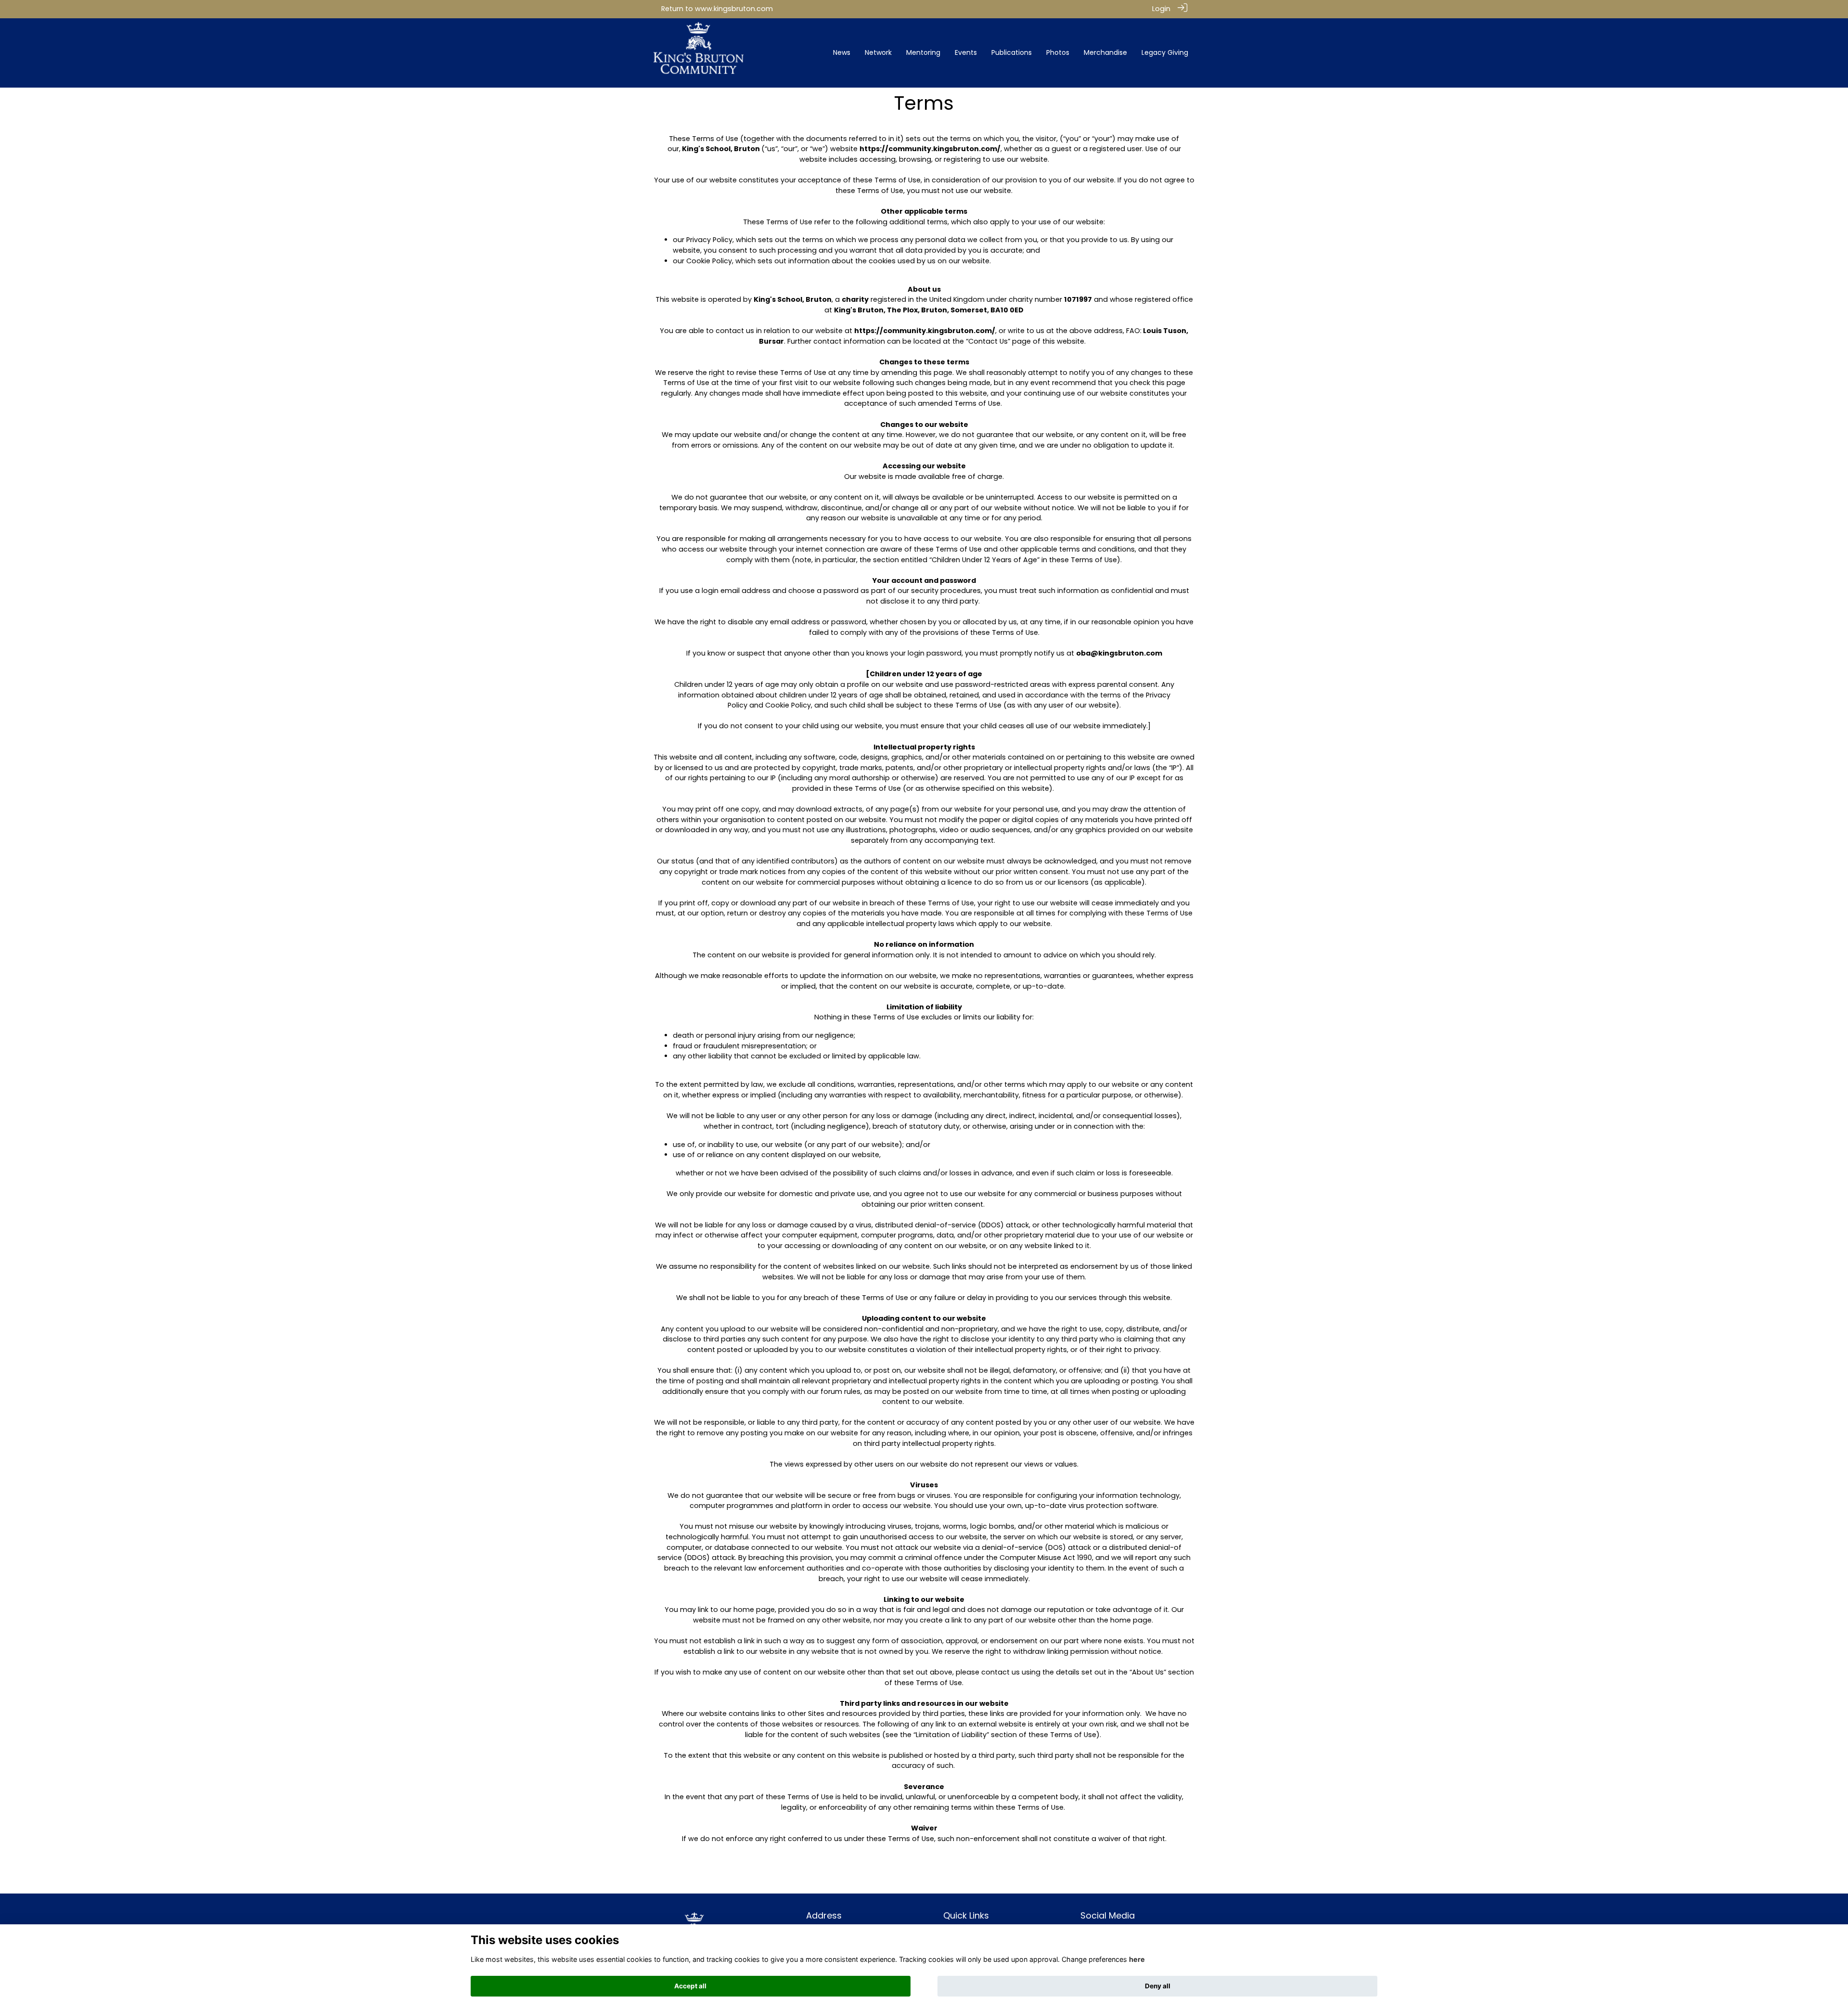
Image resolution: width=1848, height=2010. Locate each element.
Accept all (690, 1986)
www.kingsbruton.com (734, 9)
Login (1161, 9)
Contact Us (988, 341)
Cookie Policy (709, 261)
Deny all (1158, 1986)
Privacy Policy (709, 240)
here (1137, 1959)
